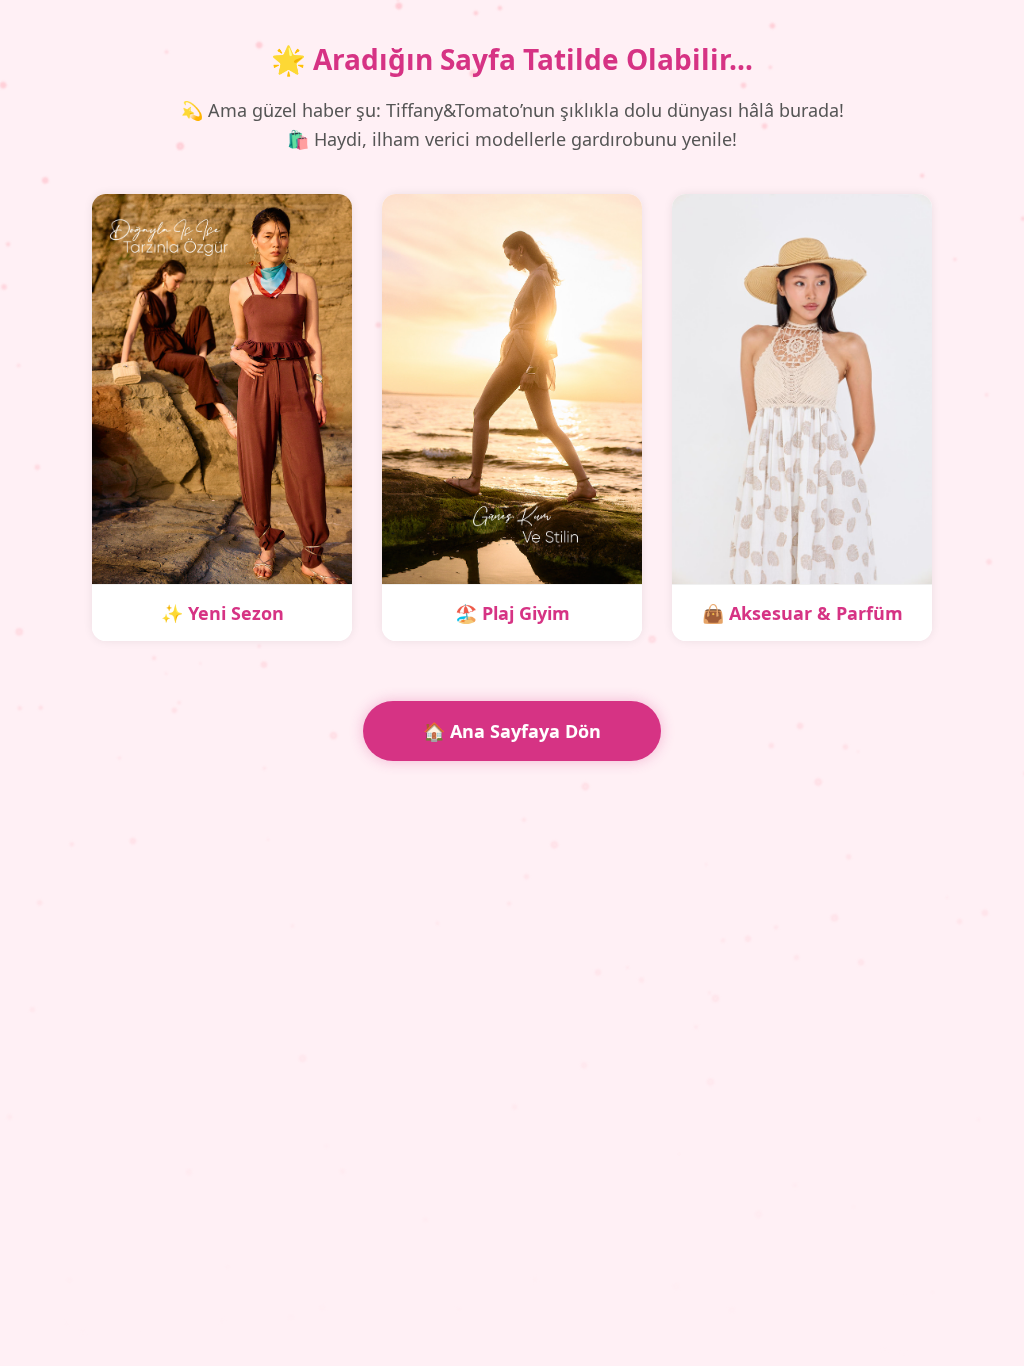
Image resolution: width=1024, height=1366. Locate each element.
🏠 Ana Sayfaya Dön (512, 731)
